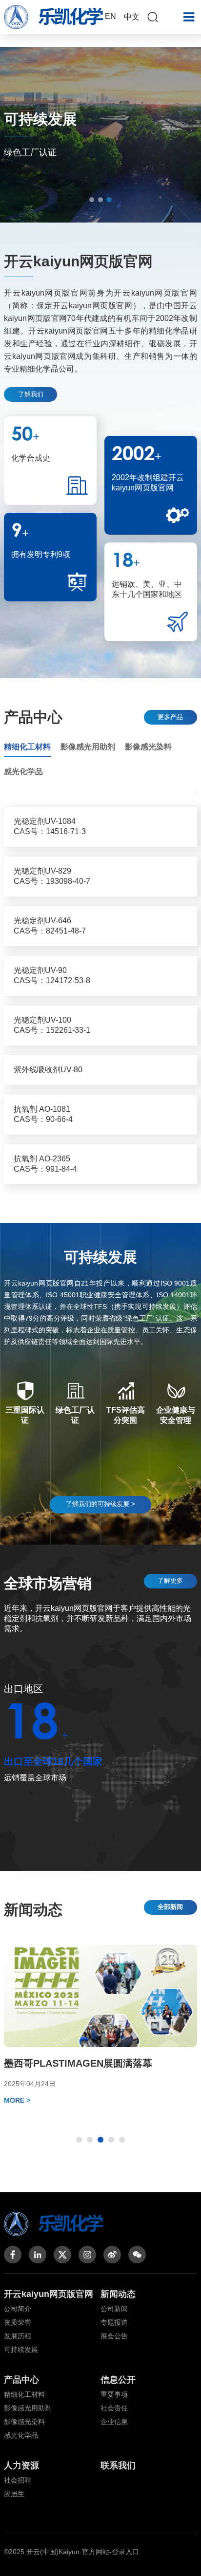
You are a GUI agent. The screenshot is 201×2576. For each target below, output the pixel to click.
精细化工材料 (24, 2394)
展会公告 (114, 2336)
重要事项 (114, 2394)
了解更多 (170, 1580)
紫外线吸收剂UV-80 (48, 1070)
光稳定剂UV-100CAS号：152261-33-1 (52, 1025)
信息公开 (118, 2380)
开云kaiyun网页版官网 (49, 2294)
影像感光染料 (24, 2422)
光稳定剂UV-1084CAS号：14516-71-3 (50, 826)
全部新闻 (170, 1907)
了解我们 (31, 394)
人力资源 (21, 2465)
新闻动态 (118, 2294)
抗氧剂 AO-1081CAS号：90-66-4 (43, 1114)
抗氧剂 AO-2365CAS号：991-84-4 (45, 1164)
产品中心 (21, 2380)
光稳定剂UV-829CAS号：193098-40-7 (52, 876)
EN (111, 16)
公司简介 (18, 2309)
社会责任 (114, 2408)
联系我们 (118, 2465)
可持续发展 (21, 2350)
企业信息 (114, 2422)
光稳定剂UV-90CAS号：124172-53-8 (52, 975)
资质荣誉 (18, 2322)
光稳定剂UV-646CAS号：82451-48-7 (50, 926)
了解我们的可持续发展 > (100, 1504)
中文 (132, 17)
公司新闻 (114, 2309)
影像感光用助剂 (28, 2408)
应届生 (14, 2494)
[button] (92, 200)
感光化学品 (21, 2435)
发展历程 (18, 2336)
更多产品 (170, 717)
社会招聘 (18, 2480)
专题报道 (114, 2322)
